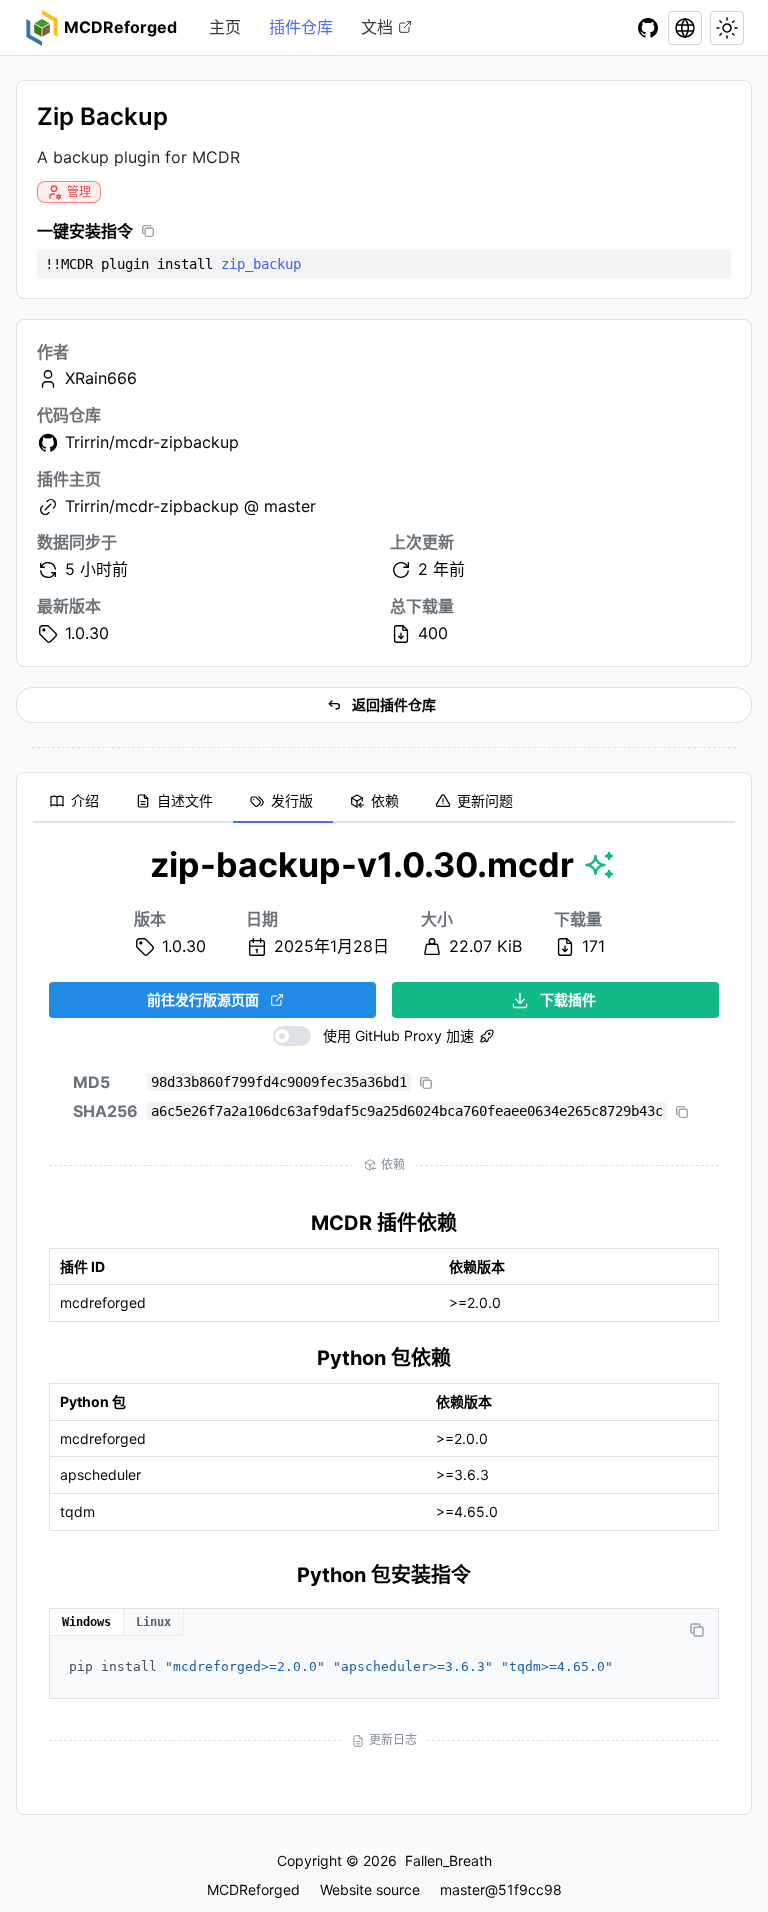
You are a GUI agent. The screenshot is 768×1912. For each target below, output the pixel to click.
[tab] (76, 802)
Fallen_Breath (448, 1860)
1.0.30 (87, 633)
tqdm (77, 1511)
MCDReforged (253, 1889)
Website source (370, 1889)
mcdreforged (103, 1302)
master (462, 1889)
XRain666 (101, 378)
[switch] (373, 1036)
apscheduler (100, 1474)
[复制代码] (697, 1630)
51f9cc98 (530, 1889)
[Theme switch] (727, 28)
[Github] (648, 28)
